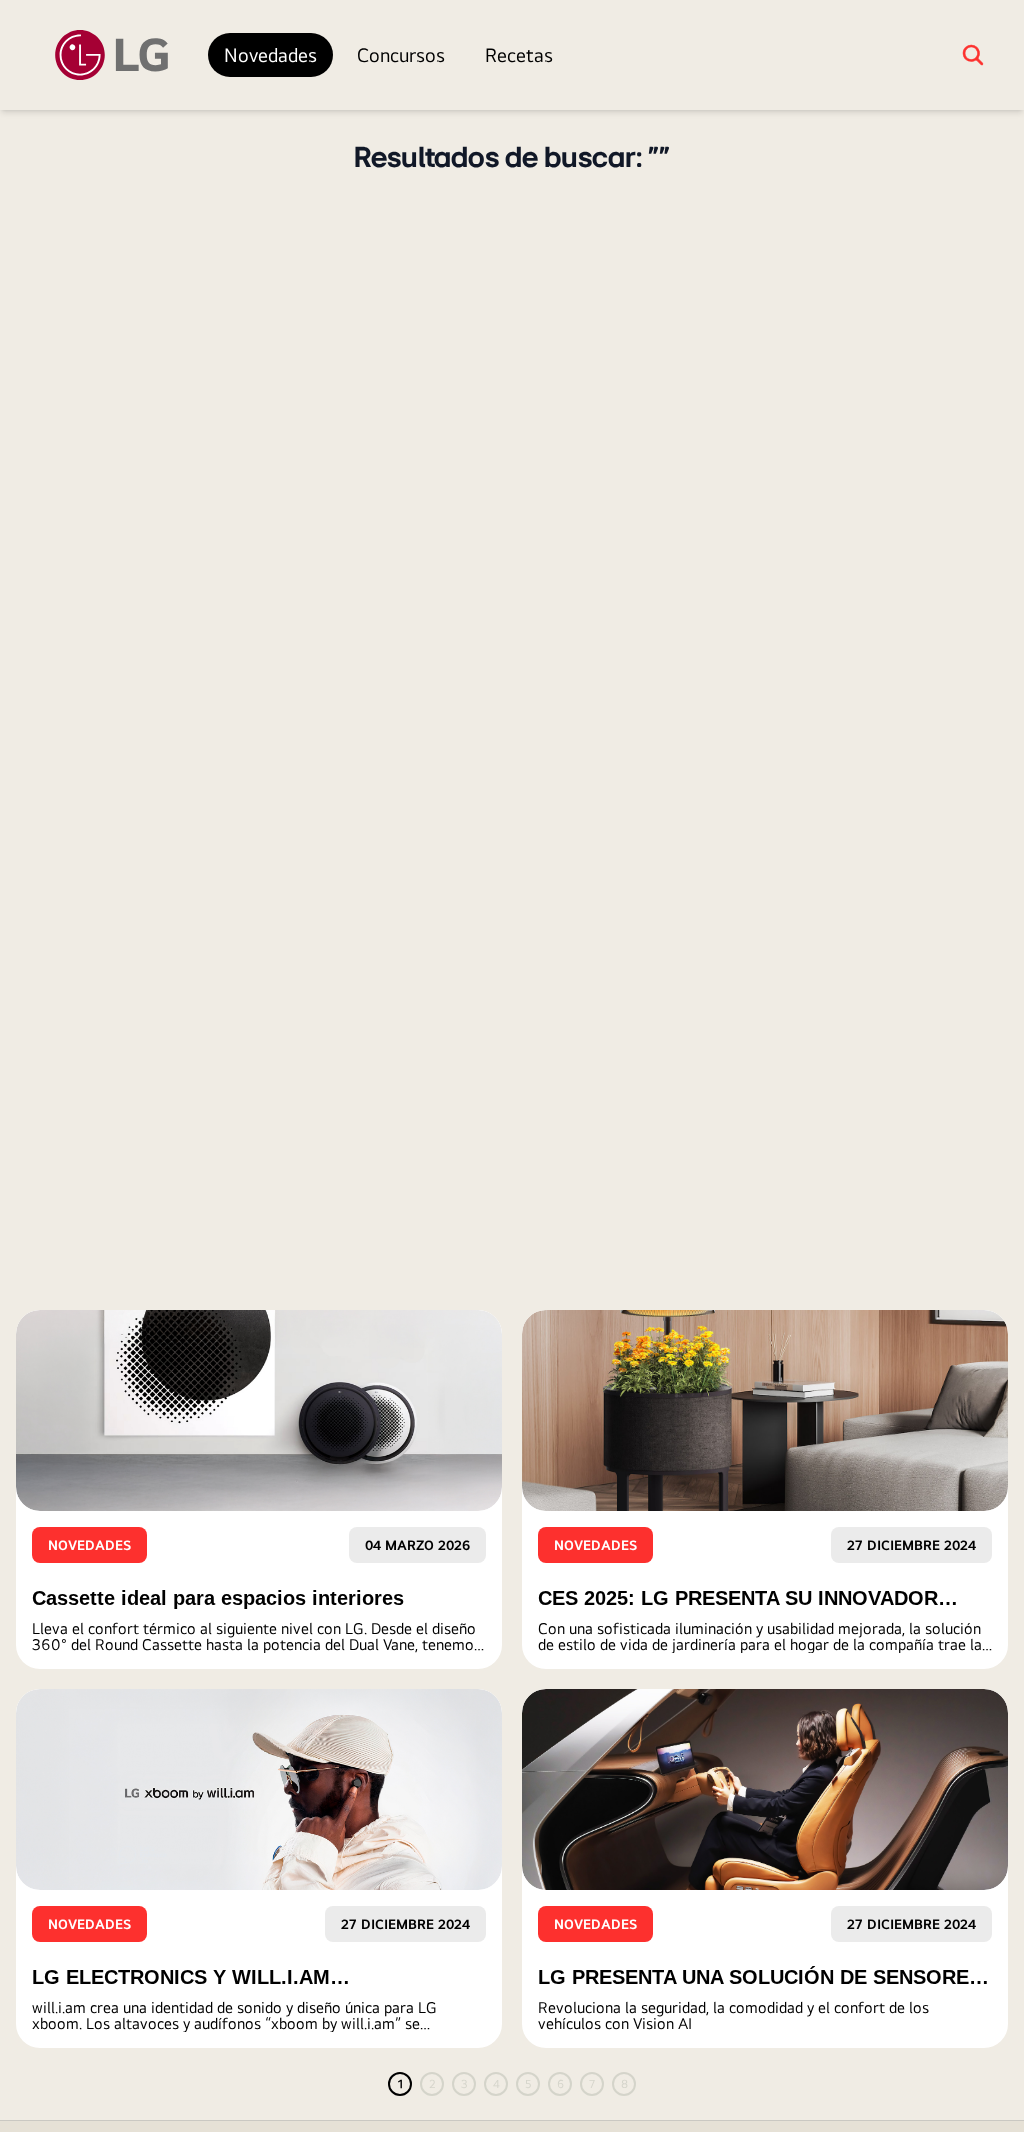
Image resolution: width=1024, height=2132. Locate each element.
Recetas (519, 54)
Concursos (401, 54)
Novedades (270, 54)
